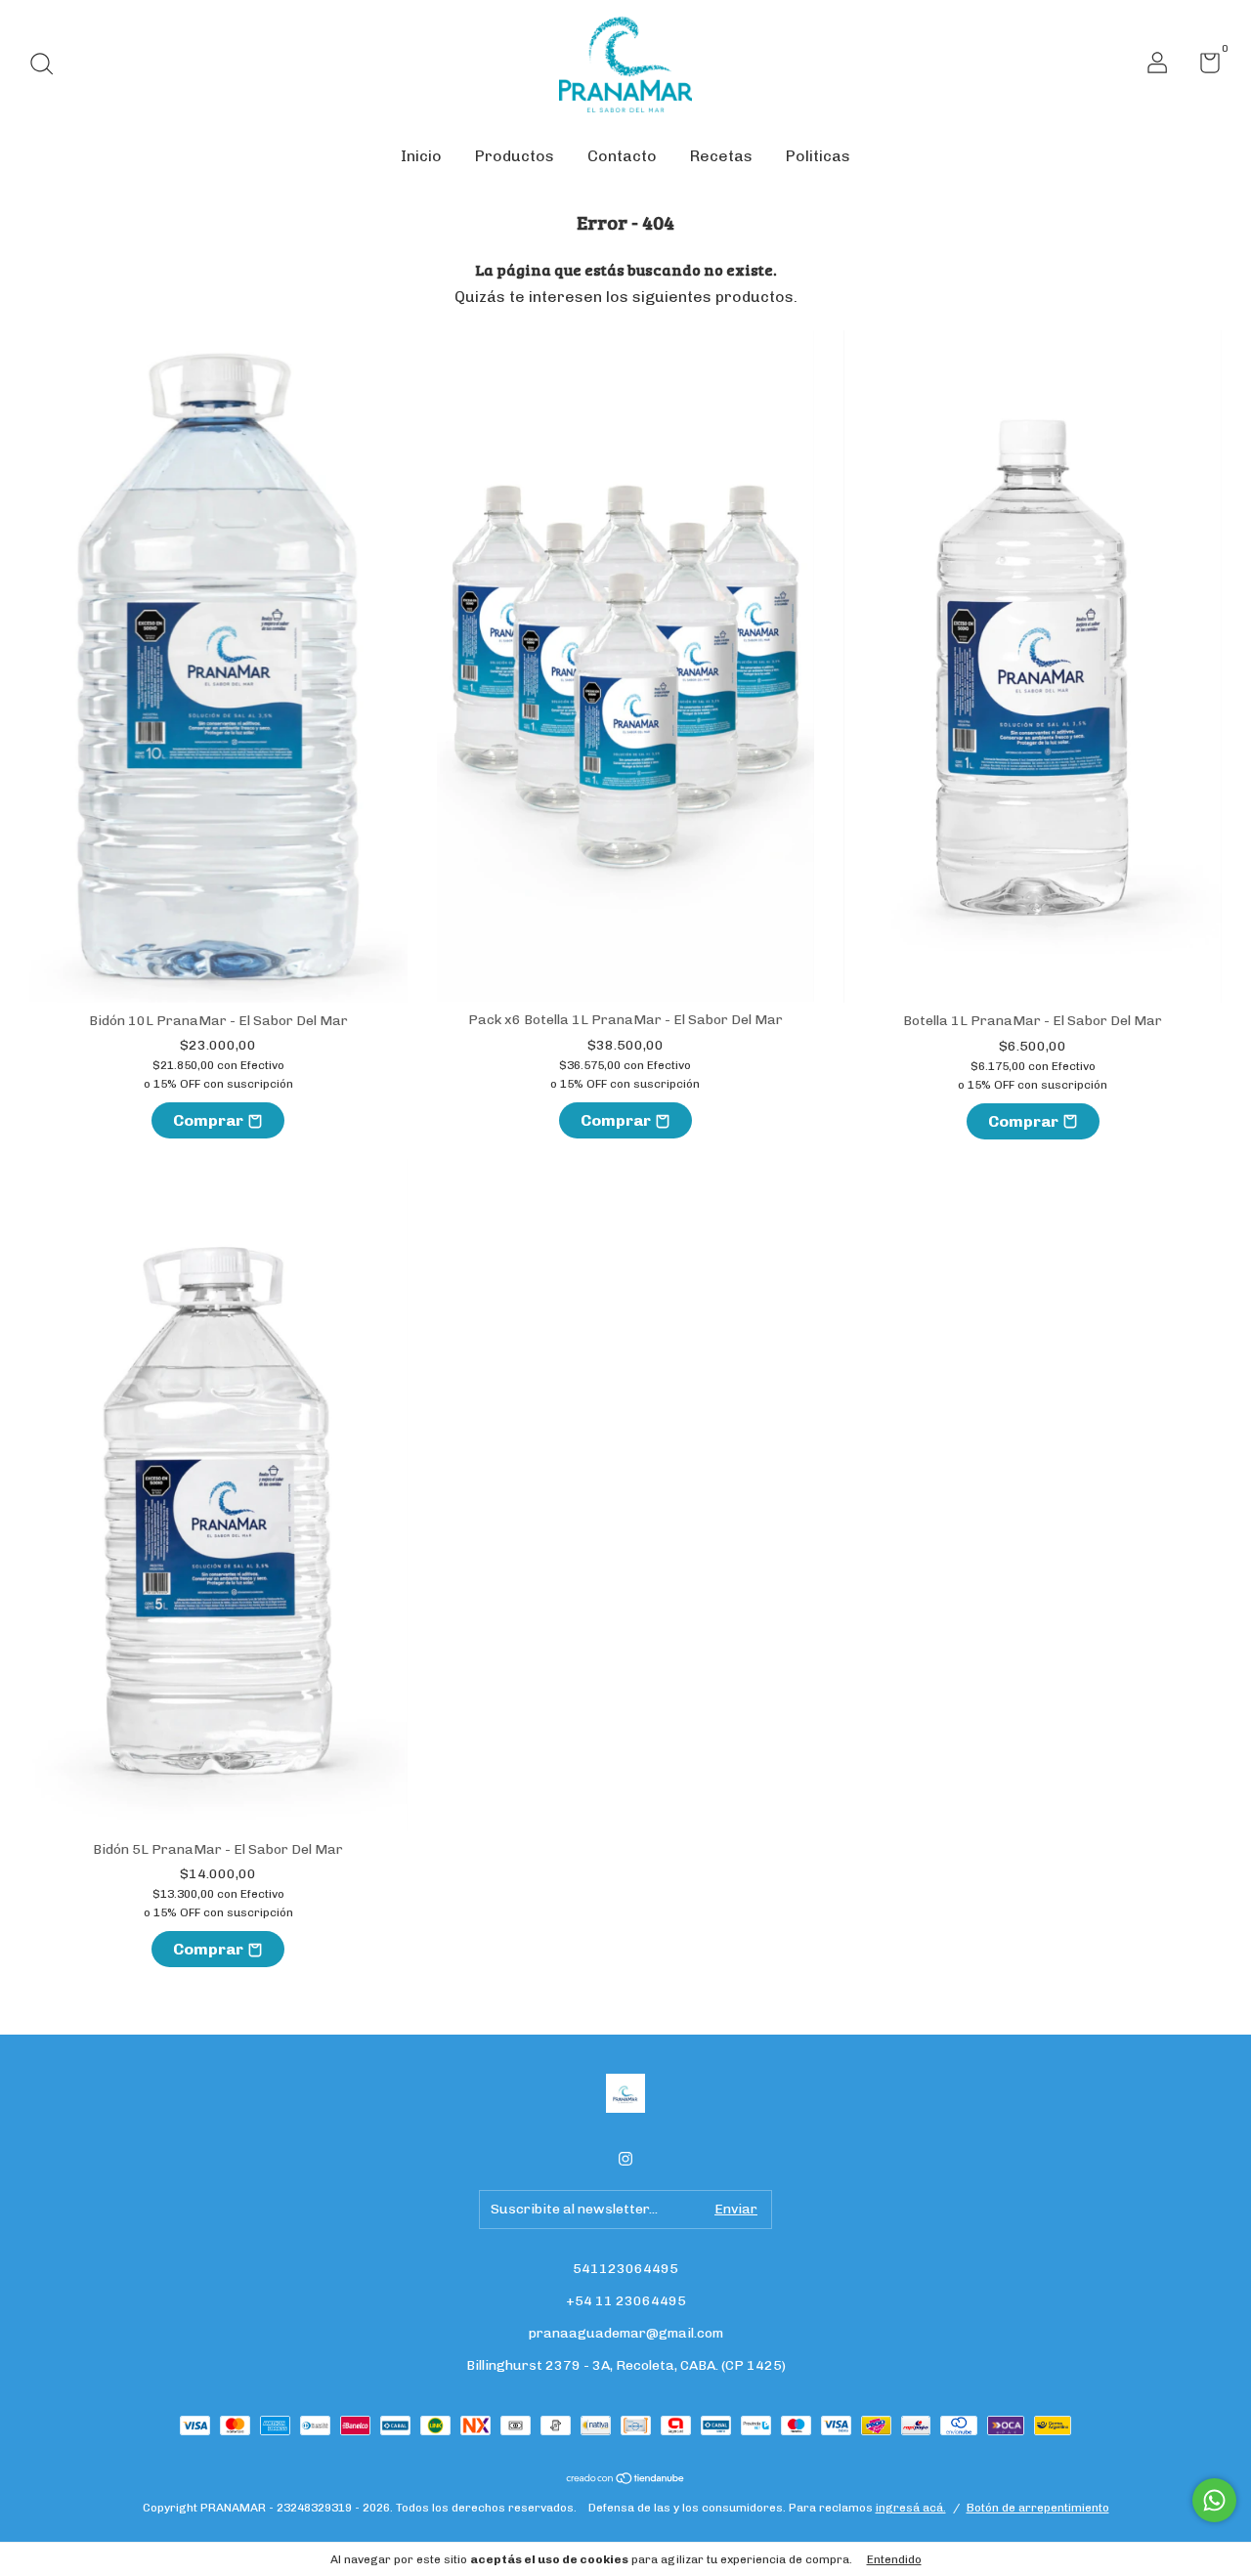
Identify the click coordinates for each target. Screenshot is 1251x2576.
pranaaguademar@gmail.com (626, 2333)
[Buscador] (48, 66)
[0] (1203, 67)
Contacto (622, 156)
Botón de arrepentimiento (1038, 2508)
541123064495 (625, 2269)
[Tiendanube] (626, 2480)
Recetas (721, 156)
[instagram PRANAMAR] (625, 2159)
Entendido (894, 2559)
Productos (515, 156)
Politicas (818, 156)
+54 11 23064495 (626, 2301)
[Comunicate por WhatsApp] (1214, 2500)
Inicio (421, 156)
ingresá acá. (911, 2508)
